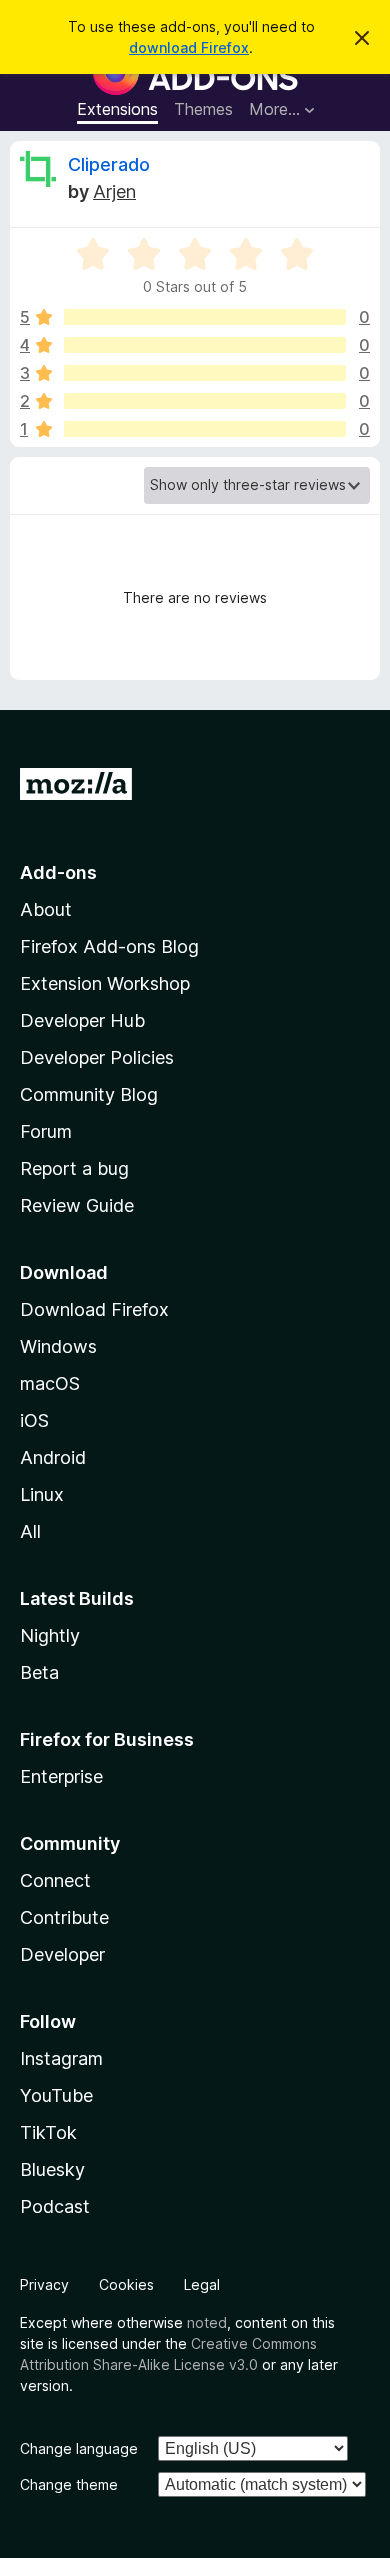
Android (53, 1457)
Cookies (126, 2284)
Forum (46, 1131)
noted (207, 2322)
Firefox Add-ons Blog (109, 946)
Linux (42, 1494)
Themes (203, 109)
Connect (55, 1880)
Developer (62, 1954)
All (30, 1531)
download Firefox (189, 47)
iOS (34, 1420)
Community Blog (89, 1094)
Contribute (64, 1917)
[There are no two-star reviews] (205, 401)
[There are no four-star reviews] (205, 345)
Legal (202, 2284)
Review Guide (77, 1205)
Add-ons (58, 872)
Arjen (114, 191)
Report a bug (74, 1168)
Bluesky (52, 2169)
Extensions (117, 109)
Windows (58, 1346)
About (46, 909)
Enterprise (61, 1776)
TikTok (48, 2132)
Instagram (61, 2058)
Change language (79, 2448)
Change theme (69, 2484)
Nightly (50, 1635)
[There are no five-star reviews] (205, 317)
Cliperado (109, 164)
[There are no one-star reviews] (205, 429)
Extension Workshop (105, 983)
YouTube (56, 2095)
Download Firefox (94, 1309)
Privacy (44, 2284)
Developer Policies (97, 1057)
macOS (50, 1383)
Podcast (55, 2206)
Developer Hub (82, 1020)
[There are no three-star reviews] (205, 373)
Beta (39, 1672)
